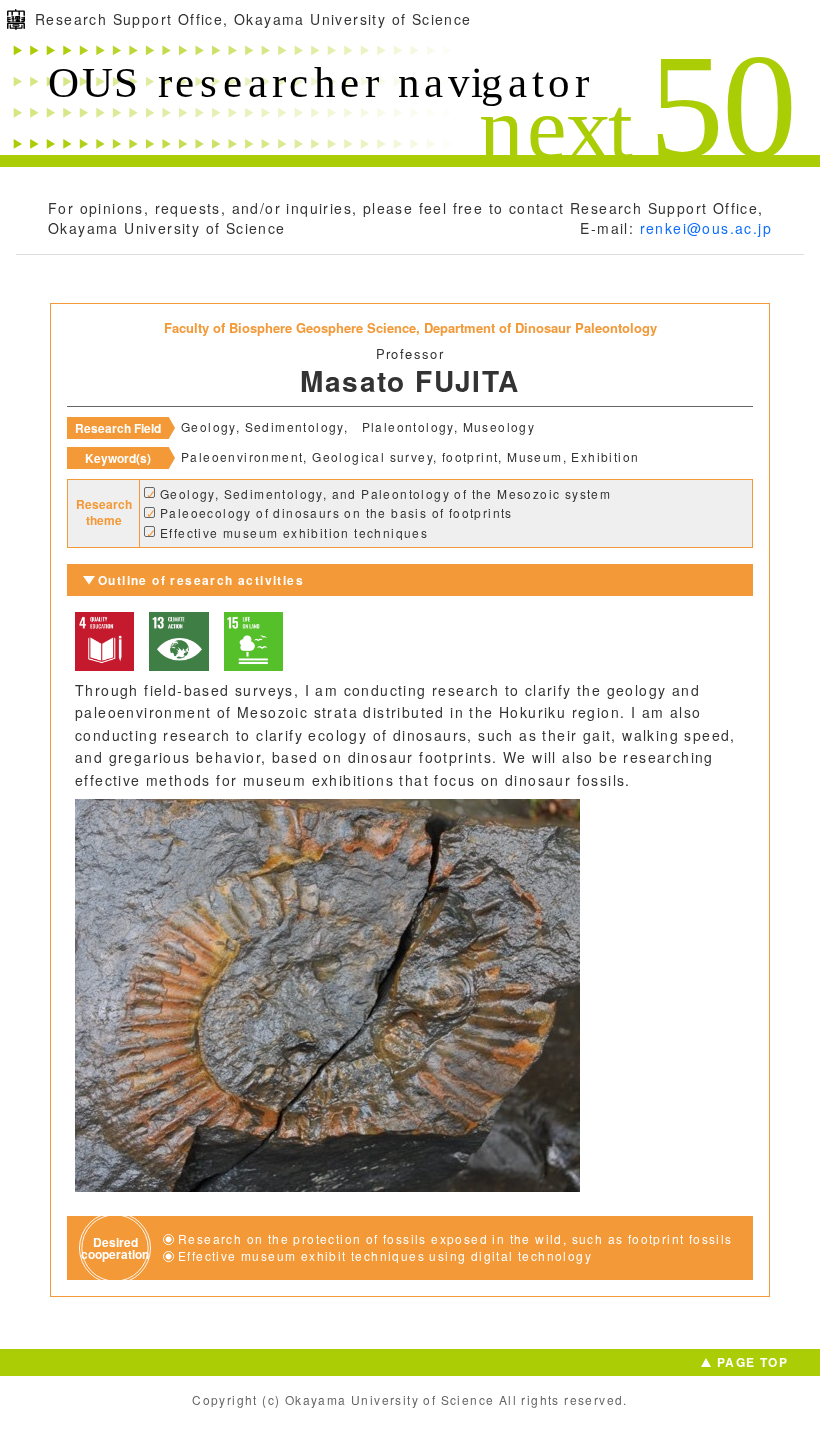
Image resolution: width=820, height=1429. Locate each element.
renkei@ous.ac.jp (706, 228)
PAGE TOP (752, 1362)
